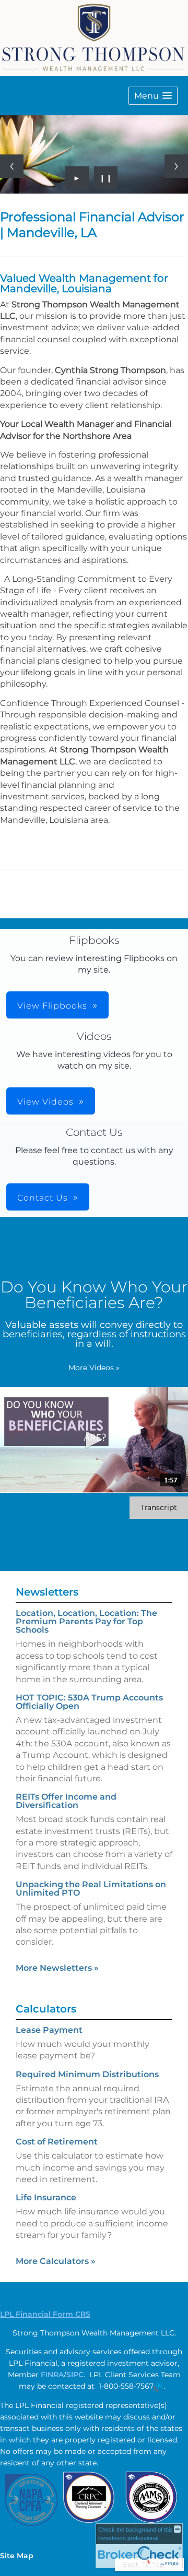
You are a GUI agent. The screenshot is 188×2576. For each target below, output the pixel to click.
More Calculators (56, 2261)
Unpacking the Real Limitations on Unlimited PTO (91, 1889)
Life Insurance (46, 2197)
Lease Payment (49, 2030)
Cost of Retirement (57, 2142)
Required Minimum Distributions (87, 2074)
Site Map (17, 2556)
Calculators (46, 2009)
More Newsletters (57, 1968)
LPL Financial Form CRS (45, 2314)
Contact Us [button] (43, 1198)
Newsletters (47, 1592)
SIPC (75, 2375)
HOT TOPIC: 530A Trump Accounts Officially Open (89, 1702)
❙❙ (106, 178)
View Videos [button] (45, 1102)
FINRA (52, 2375)
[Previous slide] (12, 166)
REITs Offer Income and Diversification (66, 1801)
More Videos (94, 1368)
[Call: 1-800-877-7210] (158, 2387)
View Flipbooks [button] (52, 1006)
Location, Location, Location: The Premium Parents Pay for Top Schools (86, 1621)
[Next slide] (176, 166)
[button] (153, 96)
